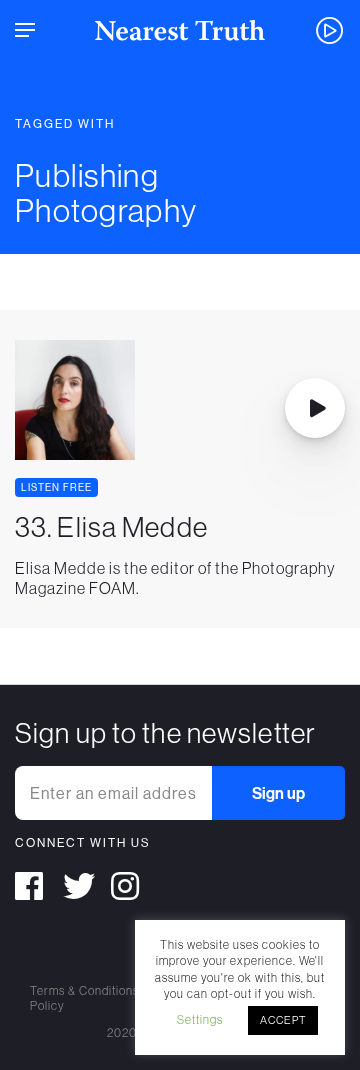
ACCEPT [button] (283, 1020)
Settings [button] (200, 1019)
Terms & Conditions (84, 990)
